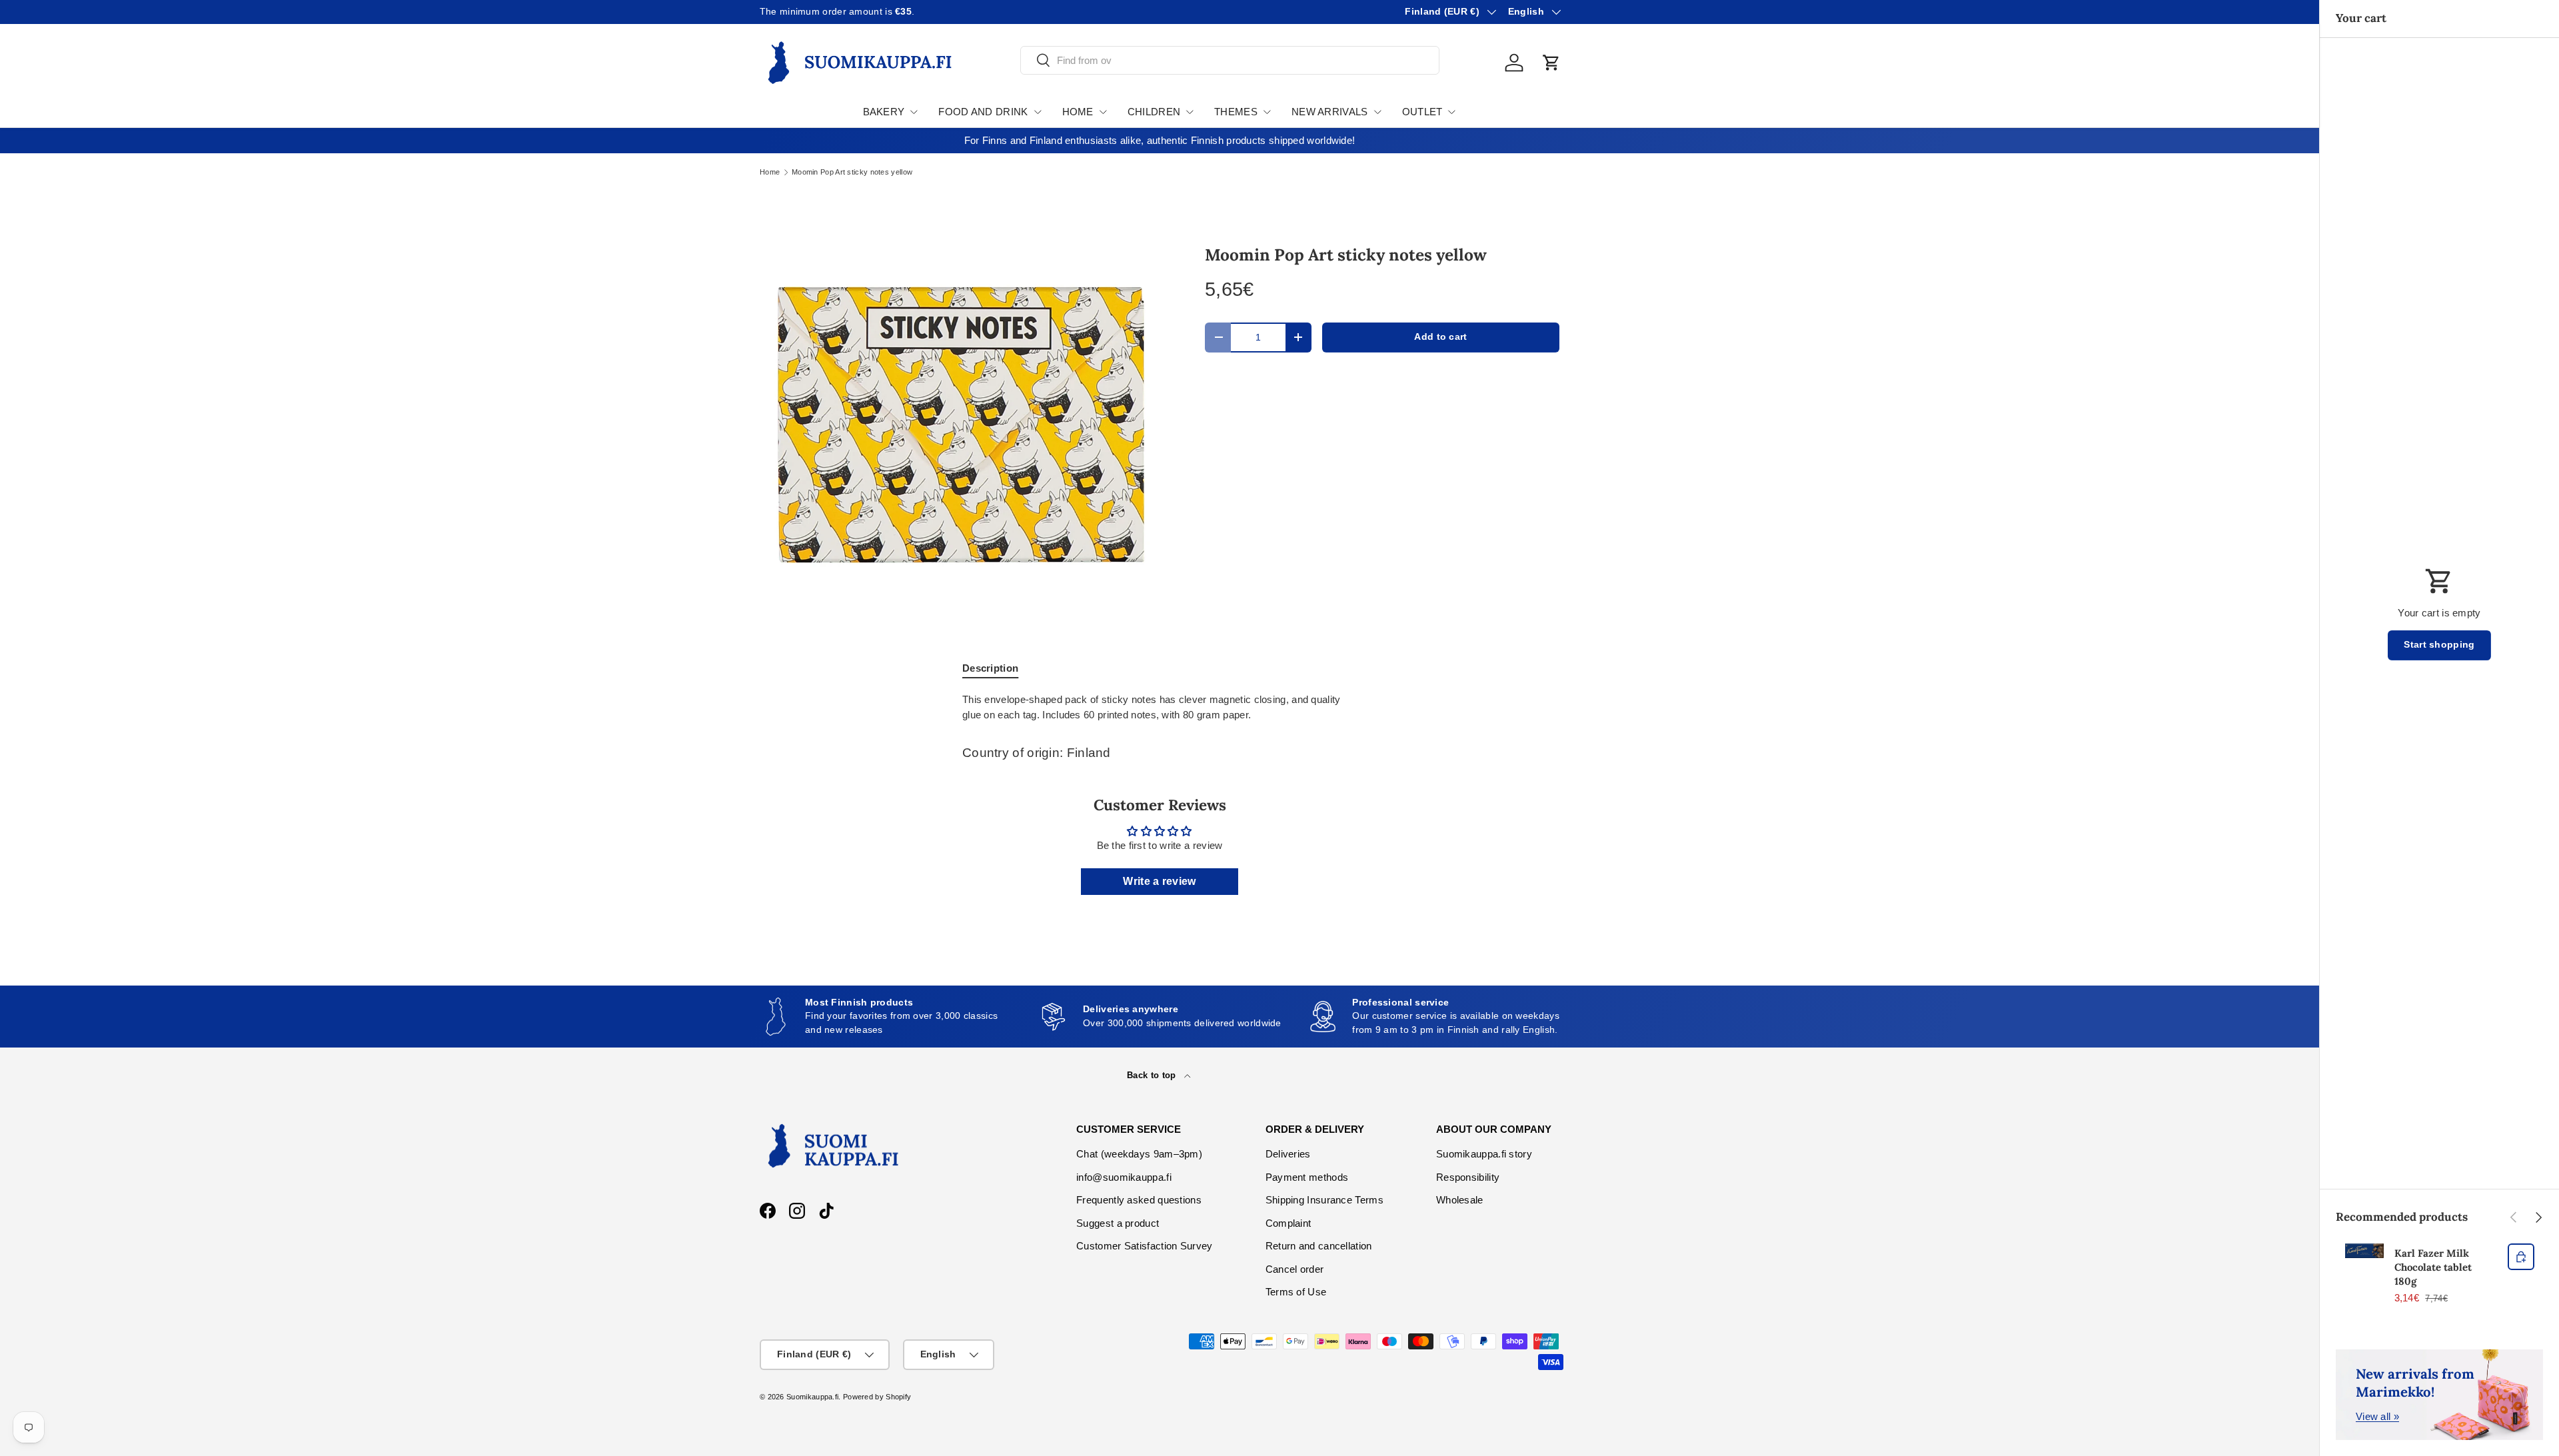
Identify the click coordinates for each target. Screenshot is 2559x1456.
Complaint (1288, 1223)
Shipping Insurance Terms (1324, 1200)
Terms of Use (1296, 1292)
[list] (961, 424)
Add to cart (1440, 337)
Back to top (1153, 1075)
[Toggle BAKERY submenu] (914, 112)
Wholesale (1460, 1200)
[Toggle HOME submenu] (1103, 112)
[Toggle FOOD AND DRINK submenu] (1038, 112)
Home (770, 172)
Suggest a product (1118, 1223)
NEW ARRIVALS (1330, 112)
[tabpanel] (1160, 707)
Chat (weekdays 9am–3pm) (1139, 1154)
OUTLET (1422, 112)
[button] (1551, 63)
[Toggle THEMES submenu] (1267, 112)
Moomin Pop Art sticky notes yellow (852, 172)
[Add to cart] (2521, 1257)
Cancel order (1295, 1269)
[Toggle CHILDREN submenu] (1190, 112)
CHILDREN (1154, 112)
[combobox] (1230, 60)
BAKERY (884, 112)
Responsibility (1468, 1177)
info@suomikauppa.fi (1124, 1177)
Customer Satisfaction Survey (1144, 1246)
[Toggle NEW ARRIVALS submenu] (1377, 112)
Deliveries (1288, 1154)
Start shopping (2439, 645)
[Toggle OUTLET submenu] (1451, 112)
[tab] (990, 668)
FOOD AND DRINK (983, 112)
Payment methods (1307, 1177)
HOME (1078, 112)
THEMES (1236, 112)
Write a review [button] (1159, 881)
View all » (2377, 1416)
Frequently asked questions (1139, 1200)
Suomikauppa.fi (812, 1397)
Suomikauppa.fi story (1484, 1154)
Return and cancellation (1319, 1246)
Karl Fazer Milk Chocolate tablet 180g (2433, 1267)
